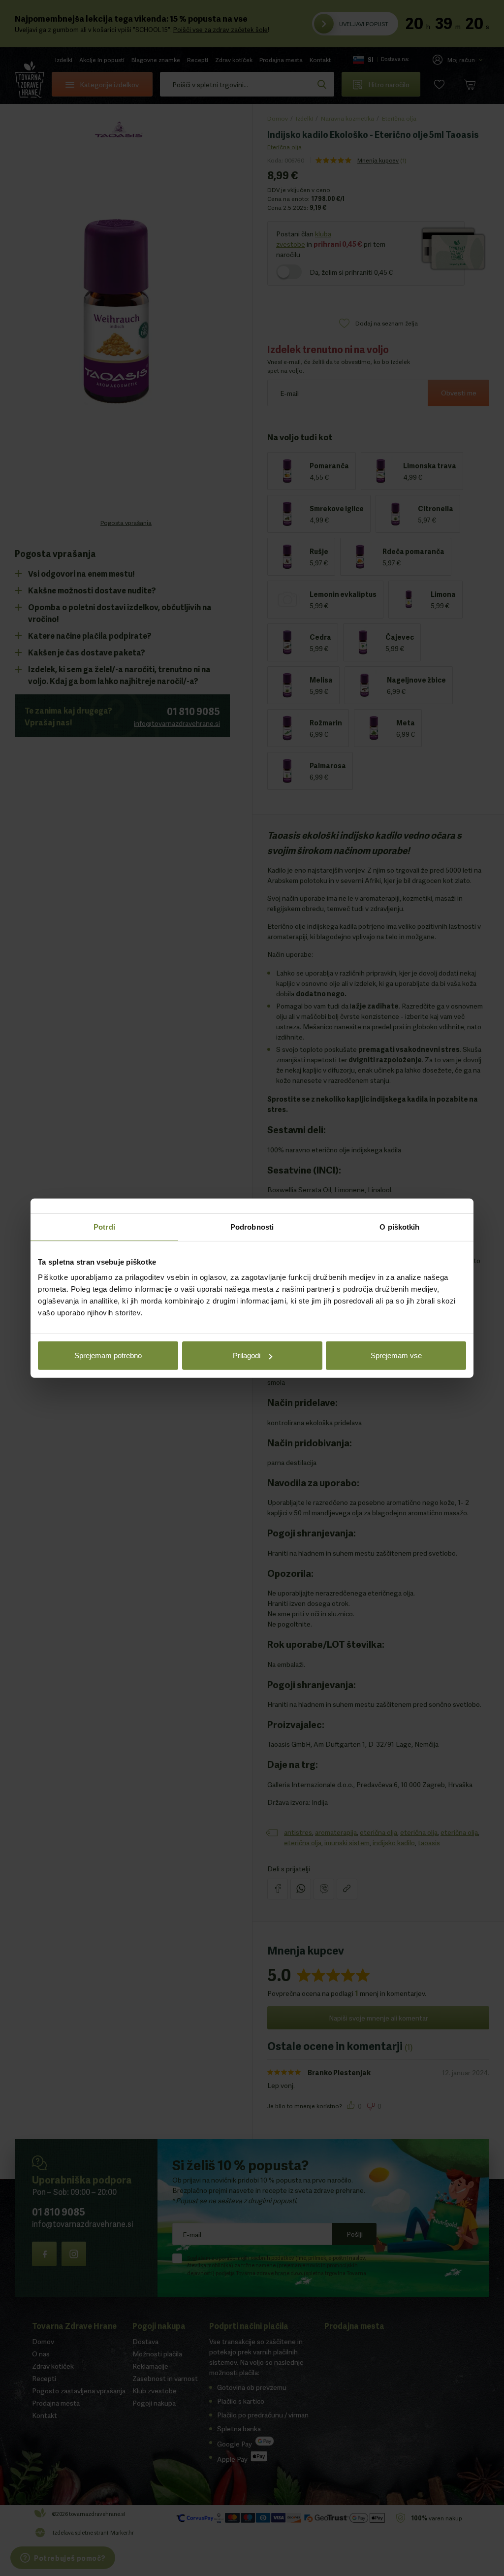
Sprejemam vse (396, 1355)
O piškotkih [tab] (399, 1226)
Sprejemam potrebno (108, 1355)
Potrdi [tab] (104, 1226)
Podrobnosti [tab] (252, 1226)
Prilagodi (247, 1355)
